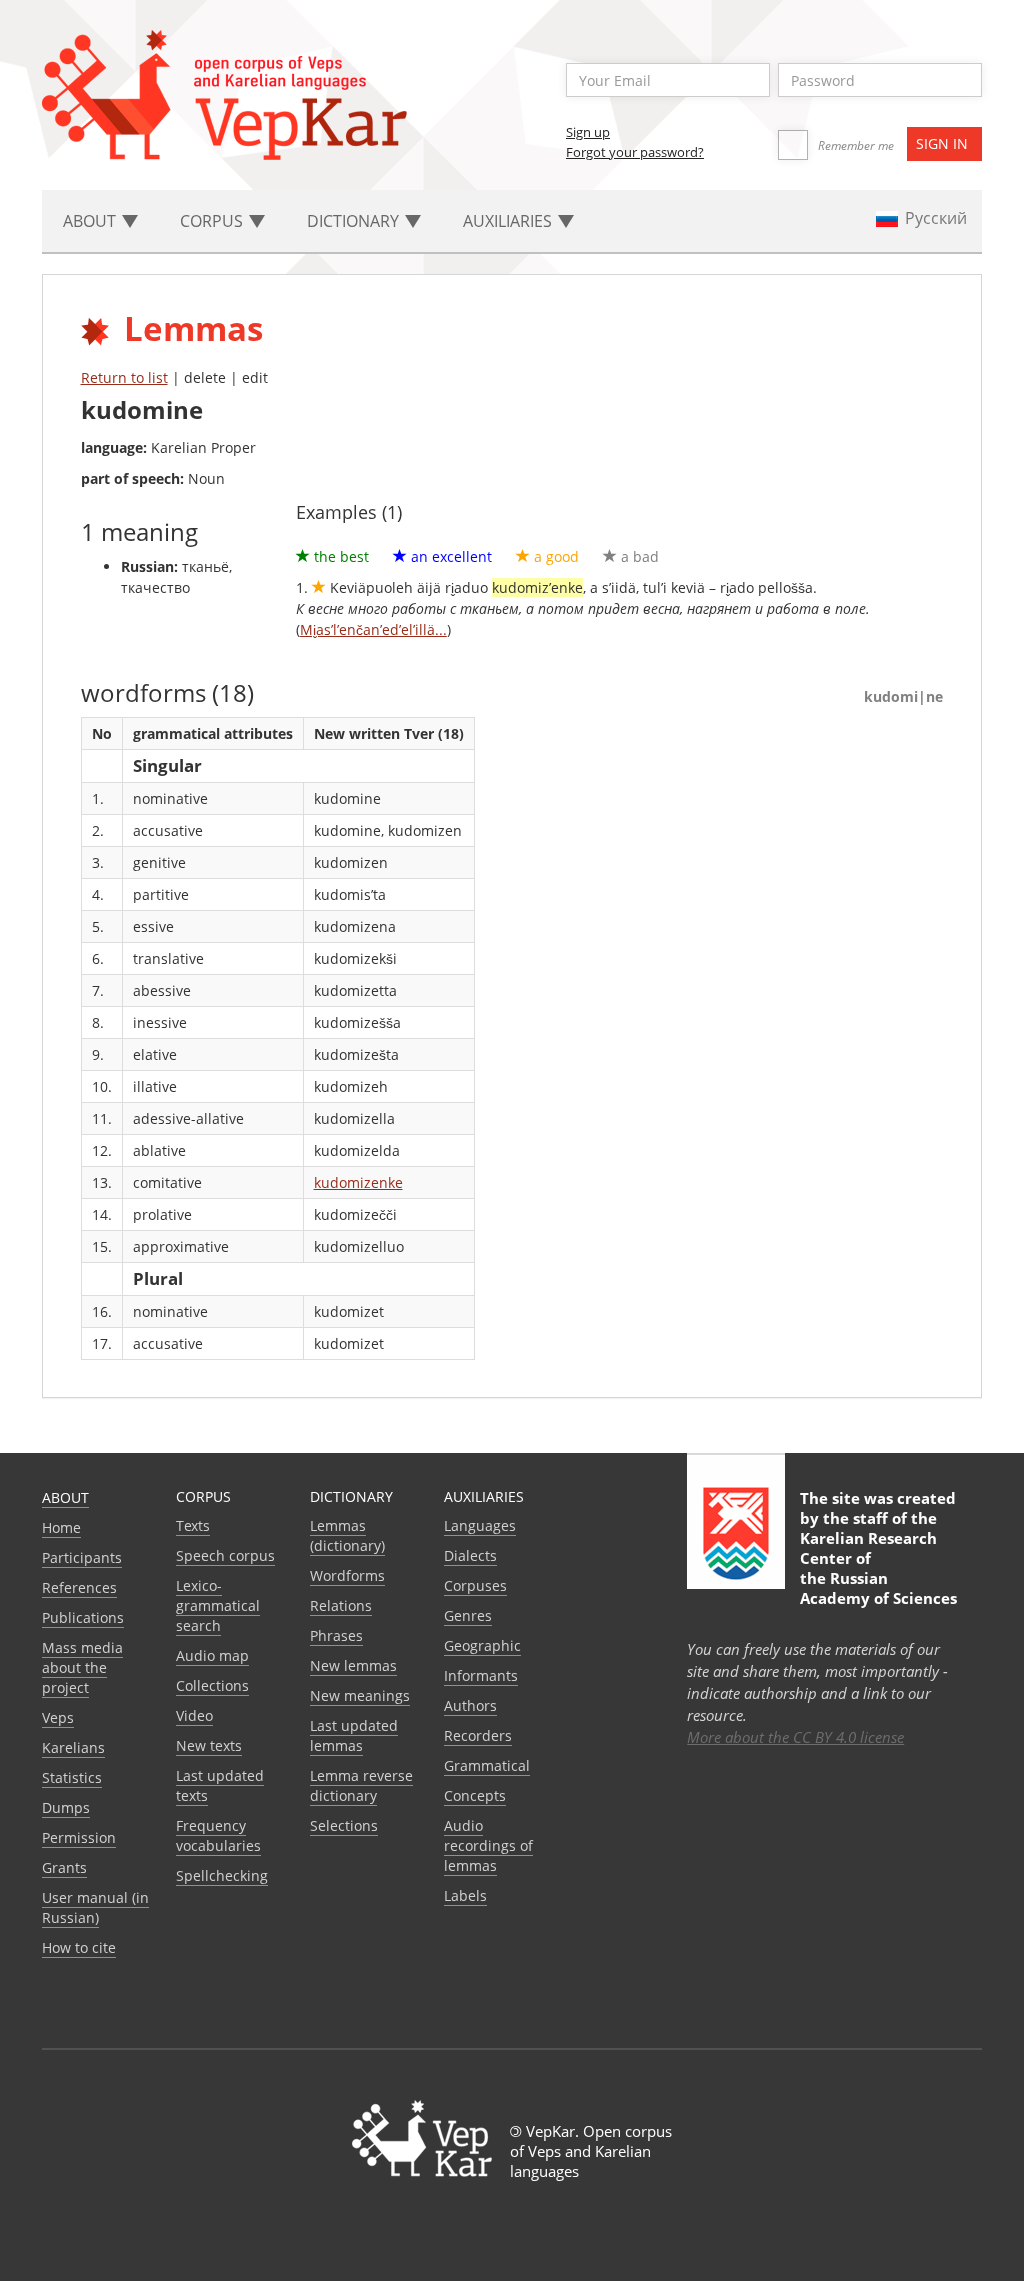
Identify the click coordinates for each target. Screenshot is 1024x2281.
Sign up (588, 132)
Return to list (124, 377)
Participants (82, 1557)
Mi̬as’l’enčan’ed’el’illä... (373, 629)
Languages (480, 1525)
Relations (341, 1605)
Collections (212, 1685)
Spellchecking (222, 1875)
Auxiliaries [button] (509, 221)
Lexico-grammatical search (218, 1605)
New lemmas (353, 1665)
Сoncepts (475, 1795)
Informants (481, 1675)
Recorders (478, 1735)
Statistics (72, 1777)
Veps (58, 1717)
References (79, 1587)
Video (194, 1715)
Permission (79, 1837)
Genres (468, 1615)
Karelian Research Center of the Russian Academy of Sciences (878, 1568)
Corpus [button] (213, 221)
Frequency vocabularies (218, 1835)
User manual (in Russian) (95, 1907)
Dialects (470, 1555)
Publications (83, 1617)
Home (61, 1527)
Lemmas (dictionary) (347, 1535)
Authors (470, 1705)
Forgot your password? (635, 152)
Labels (465, 1895)
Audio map (212, 1655)
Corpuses (475, 1585)
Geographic (482, 1645)
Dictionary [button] (355, 221)
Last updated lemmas (354, 1735)
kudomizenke (358, 1182)
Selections (344, 1825)
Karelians (73, 1747)
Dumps (66, 1807)
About (65, 1497)
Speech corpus (225, 1555)
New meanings (360, 1695)
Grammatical (487, 1765)
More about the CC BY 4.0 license (795, 1737)
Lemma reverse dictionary (361, 1785)
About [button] (91, 221)
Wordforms (347, 1575)
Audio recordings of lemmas (488, 1845)
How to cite (79, 1947)
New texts (209, 1745)
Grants (64, 1867)
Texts (193, 1525)
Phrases (336, 1635)
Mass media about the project (82, 1667)
